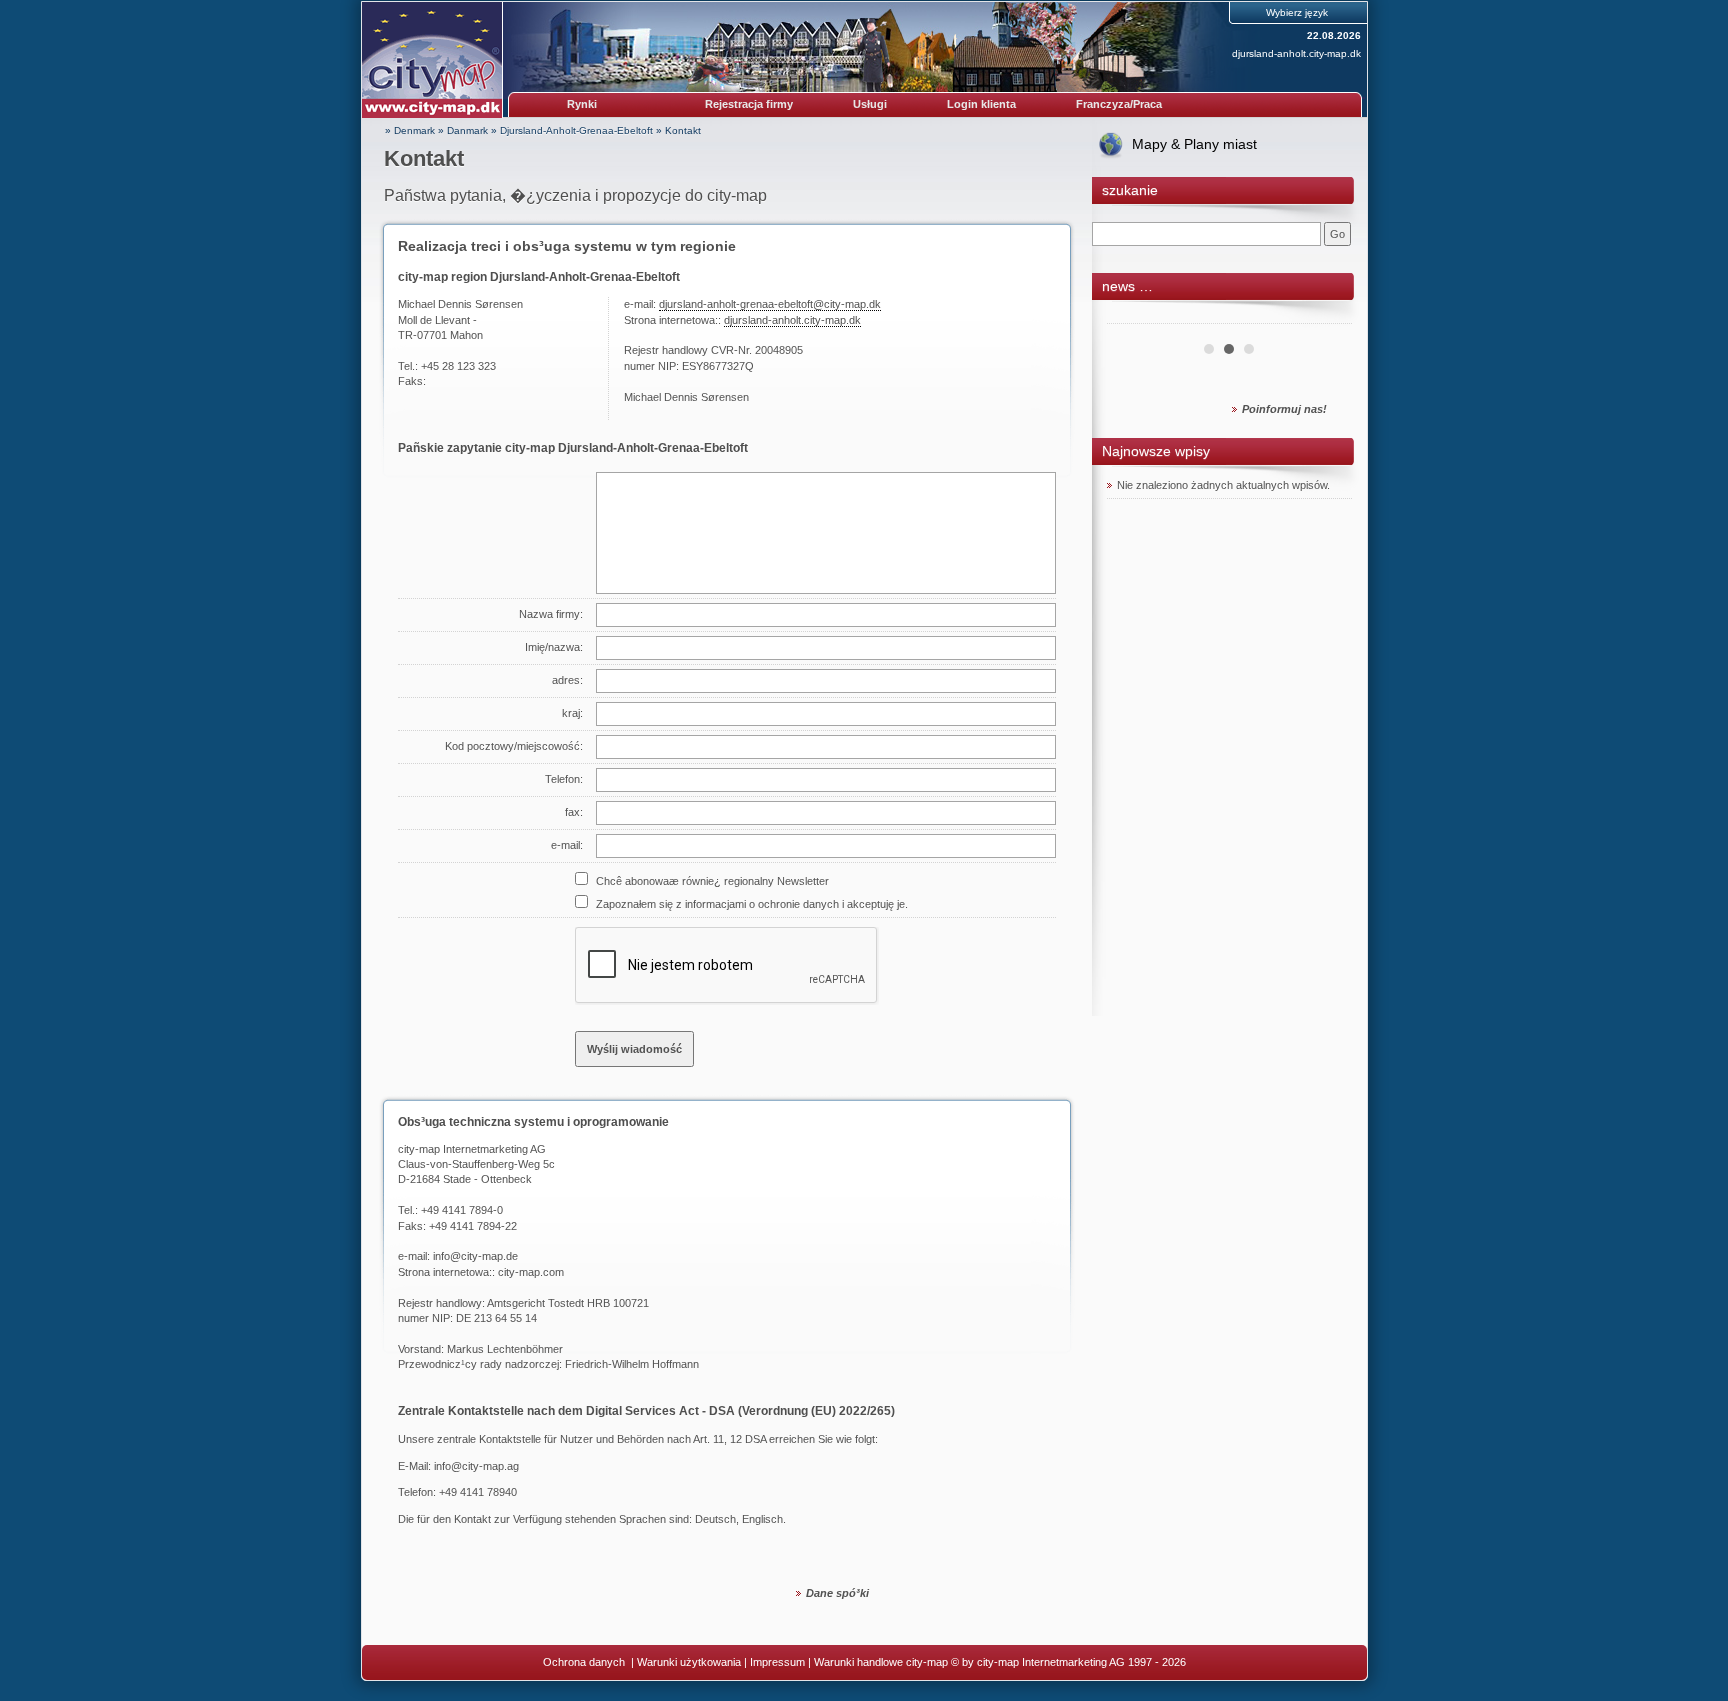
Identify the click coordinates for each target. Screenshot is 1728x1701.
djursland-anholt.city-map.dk (1296, 53)
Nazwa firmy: (551, 614)
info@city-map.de (475, 1256)
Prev (1133, 316)
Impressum (777, 1662)
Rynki (582, 104)
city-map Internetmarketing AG (472, 1149)
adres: (567, 680)
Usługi (870, 104)
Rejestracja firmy (749, 104)
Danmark (467, 130)
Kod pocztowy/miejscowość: (514, 746)
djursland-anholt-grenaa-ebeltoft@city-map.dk (770, 304)
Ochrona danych (585, 1662)
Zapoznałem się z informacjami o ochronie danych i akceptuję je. (752, 904)
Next (1326, 316)
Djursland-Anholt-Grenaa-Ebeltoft (576, 130)
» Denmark (410, 130)
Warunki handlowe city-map (881, 1662)
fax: (574, 812)
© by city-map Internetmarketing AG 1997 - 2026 (1068, 1662)
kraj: (572, 713)
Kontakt (683, 130)
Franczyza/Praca (1119, 104)
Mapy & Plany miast (1194, 144)
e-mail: (567, 845)
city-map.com (531, 1272)
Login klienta (981, 104)
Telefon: (564, 779)
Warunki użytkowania (689, 1662)
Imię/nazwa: (554, 647)
